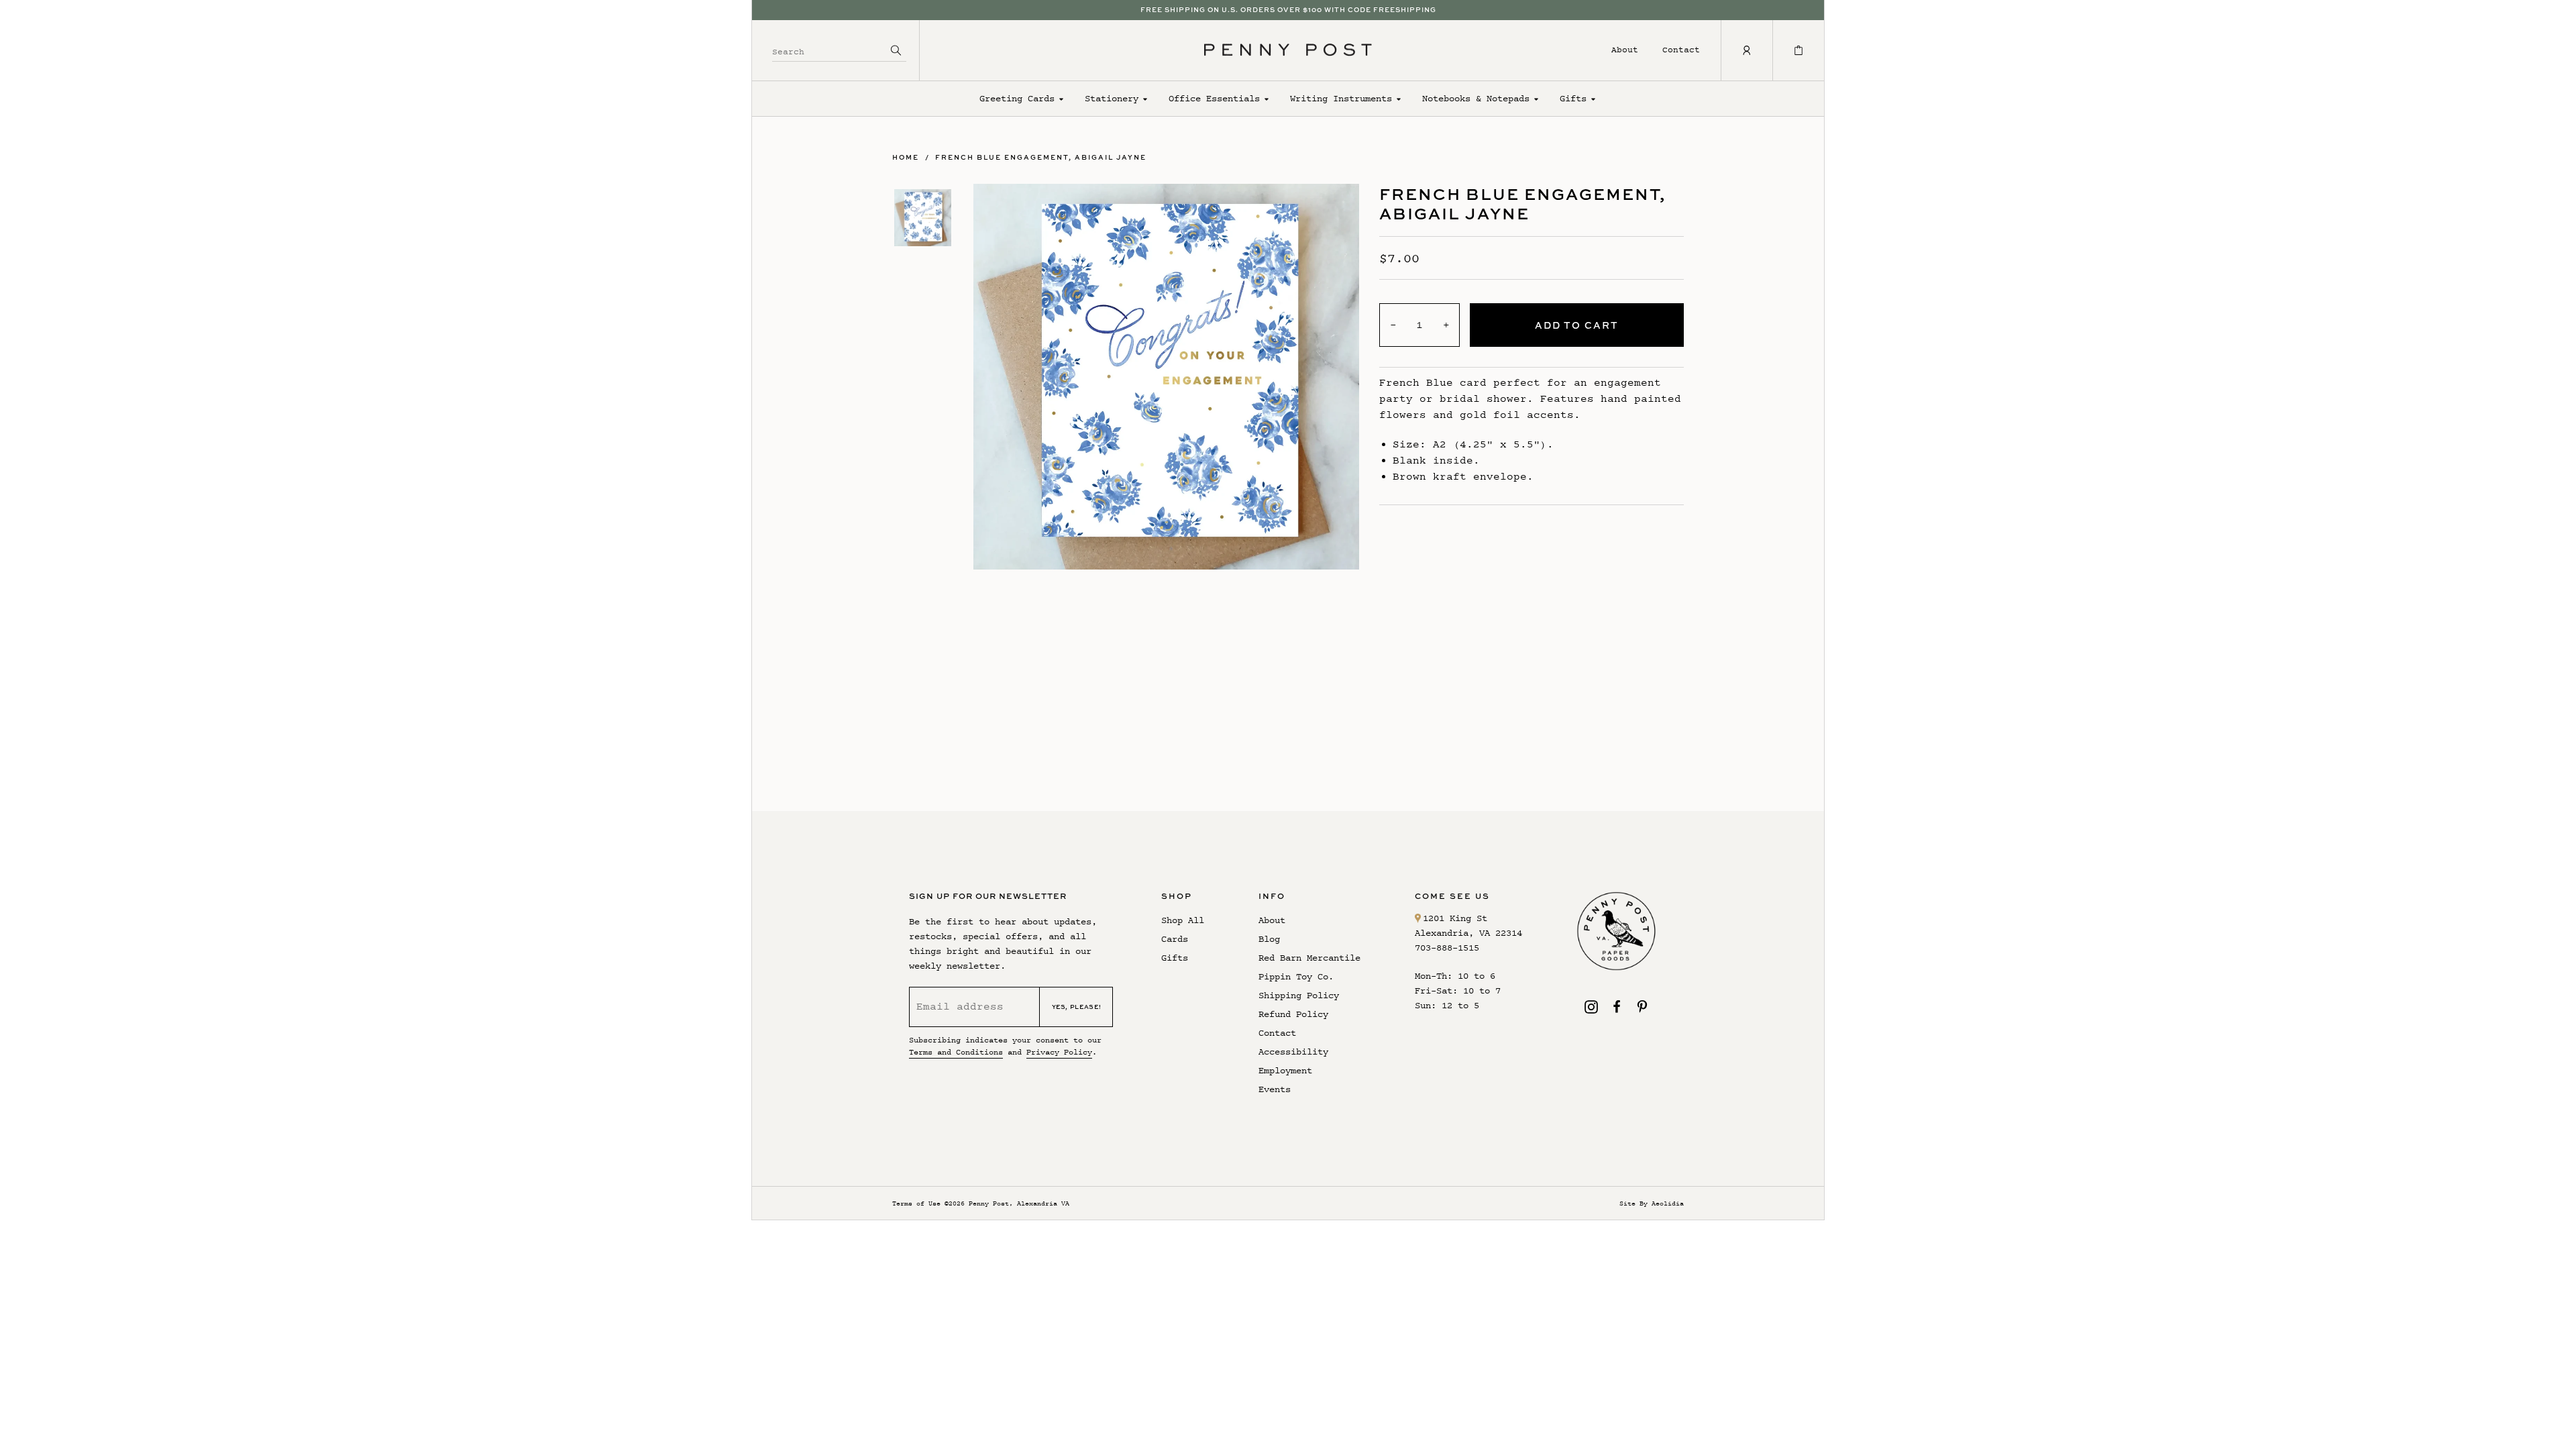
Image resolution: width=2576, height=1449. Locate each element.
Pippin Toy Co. (1296, 976)
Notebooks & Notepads (1476, 98)
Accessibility (1293, 1052)
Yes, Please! (1077, 1007)
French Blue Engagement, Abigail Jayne (1041, 157)
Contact (1681, 49)
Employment (1285, 1070)
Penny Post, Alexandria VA (1019, 1203)
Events (1275, 1089)
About (1625, 49)
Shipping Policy (1299, 995)
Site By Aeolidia (1652, 1203)
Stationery (1112, 98)
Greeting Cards (1017, 98)
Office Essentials (1214, 98)
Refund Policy (1293, 1014)
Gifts (1573, 98)
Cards (1175, 939)
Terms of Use (916, 1203)
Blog (1269, 939)
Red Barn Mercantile (1309, 958)
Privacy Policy (1059, 1052)
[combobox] (829, 50)
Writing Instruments (1341, 98)
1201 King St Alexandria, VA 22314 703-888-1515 (1468, 933)
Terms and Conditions (956, 1052)
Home (906, 157)
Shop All (1183, 920)
